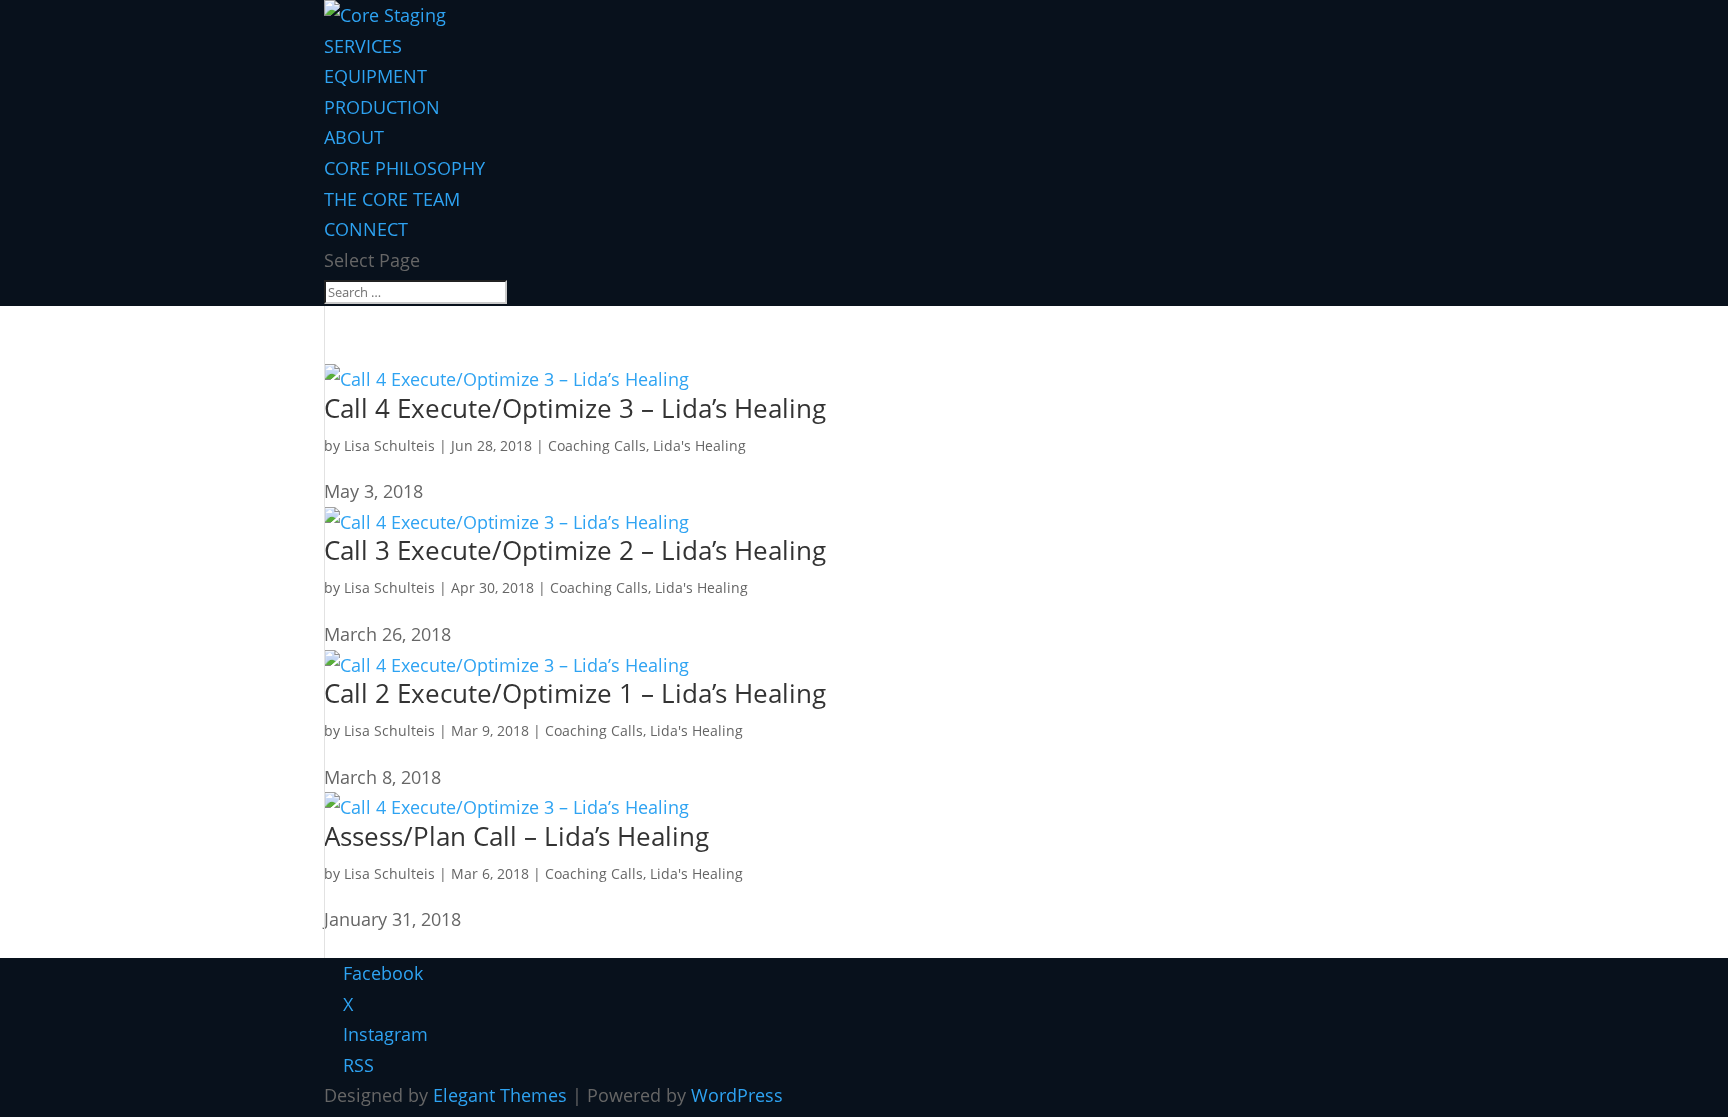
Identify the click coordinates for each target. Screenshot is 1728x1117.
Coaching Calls (597, 445)
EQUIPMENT (375, 76)
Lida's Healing (699, 445)
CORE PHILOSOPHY (404, 168)
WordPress (737, 1095)
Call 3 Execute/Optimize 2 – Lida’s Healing (575, 550)
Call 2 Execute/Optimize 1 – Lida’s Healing (575, 693)
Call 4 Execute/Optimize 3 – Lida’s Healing (575, 408)
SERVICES (363, 46)
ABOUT (354, 137)
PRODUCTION (382, 107)
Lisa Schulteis (389, 445)
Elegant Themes (500, 1095)
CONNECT (366, 229)
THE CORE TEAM (392, 199)
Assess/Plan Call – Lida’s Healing (516, 836)
